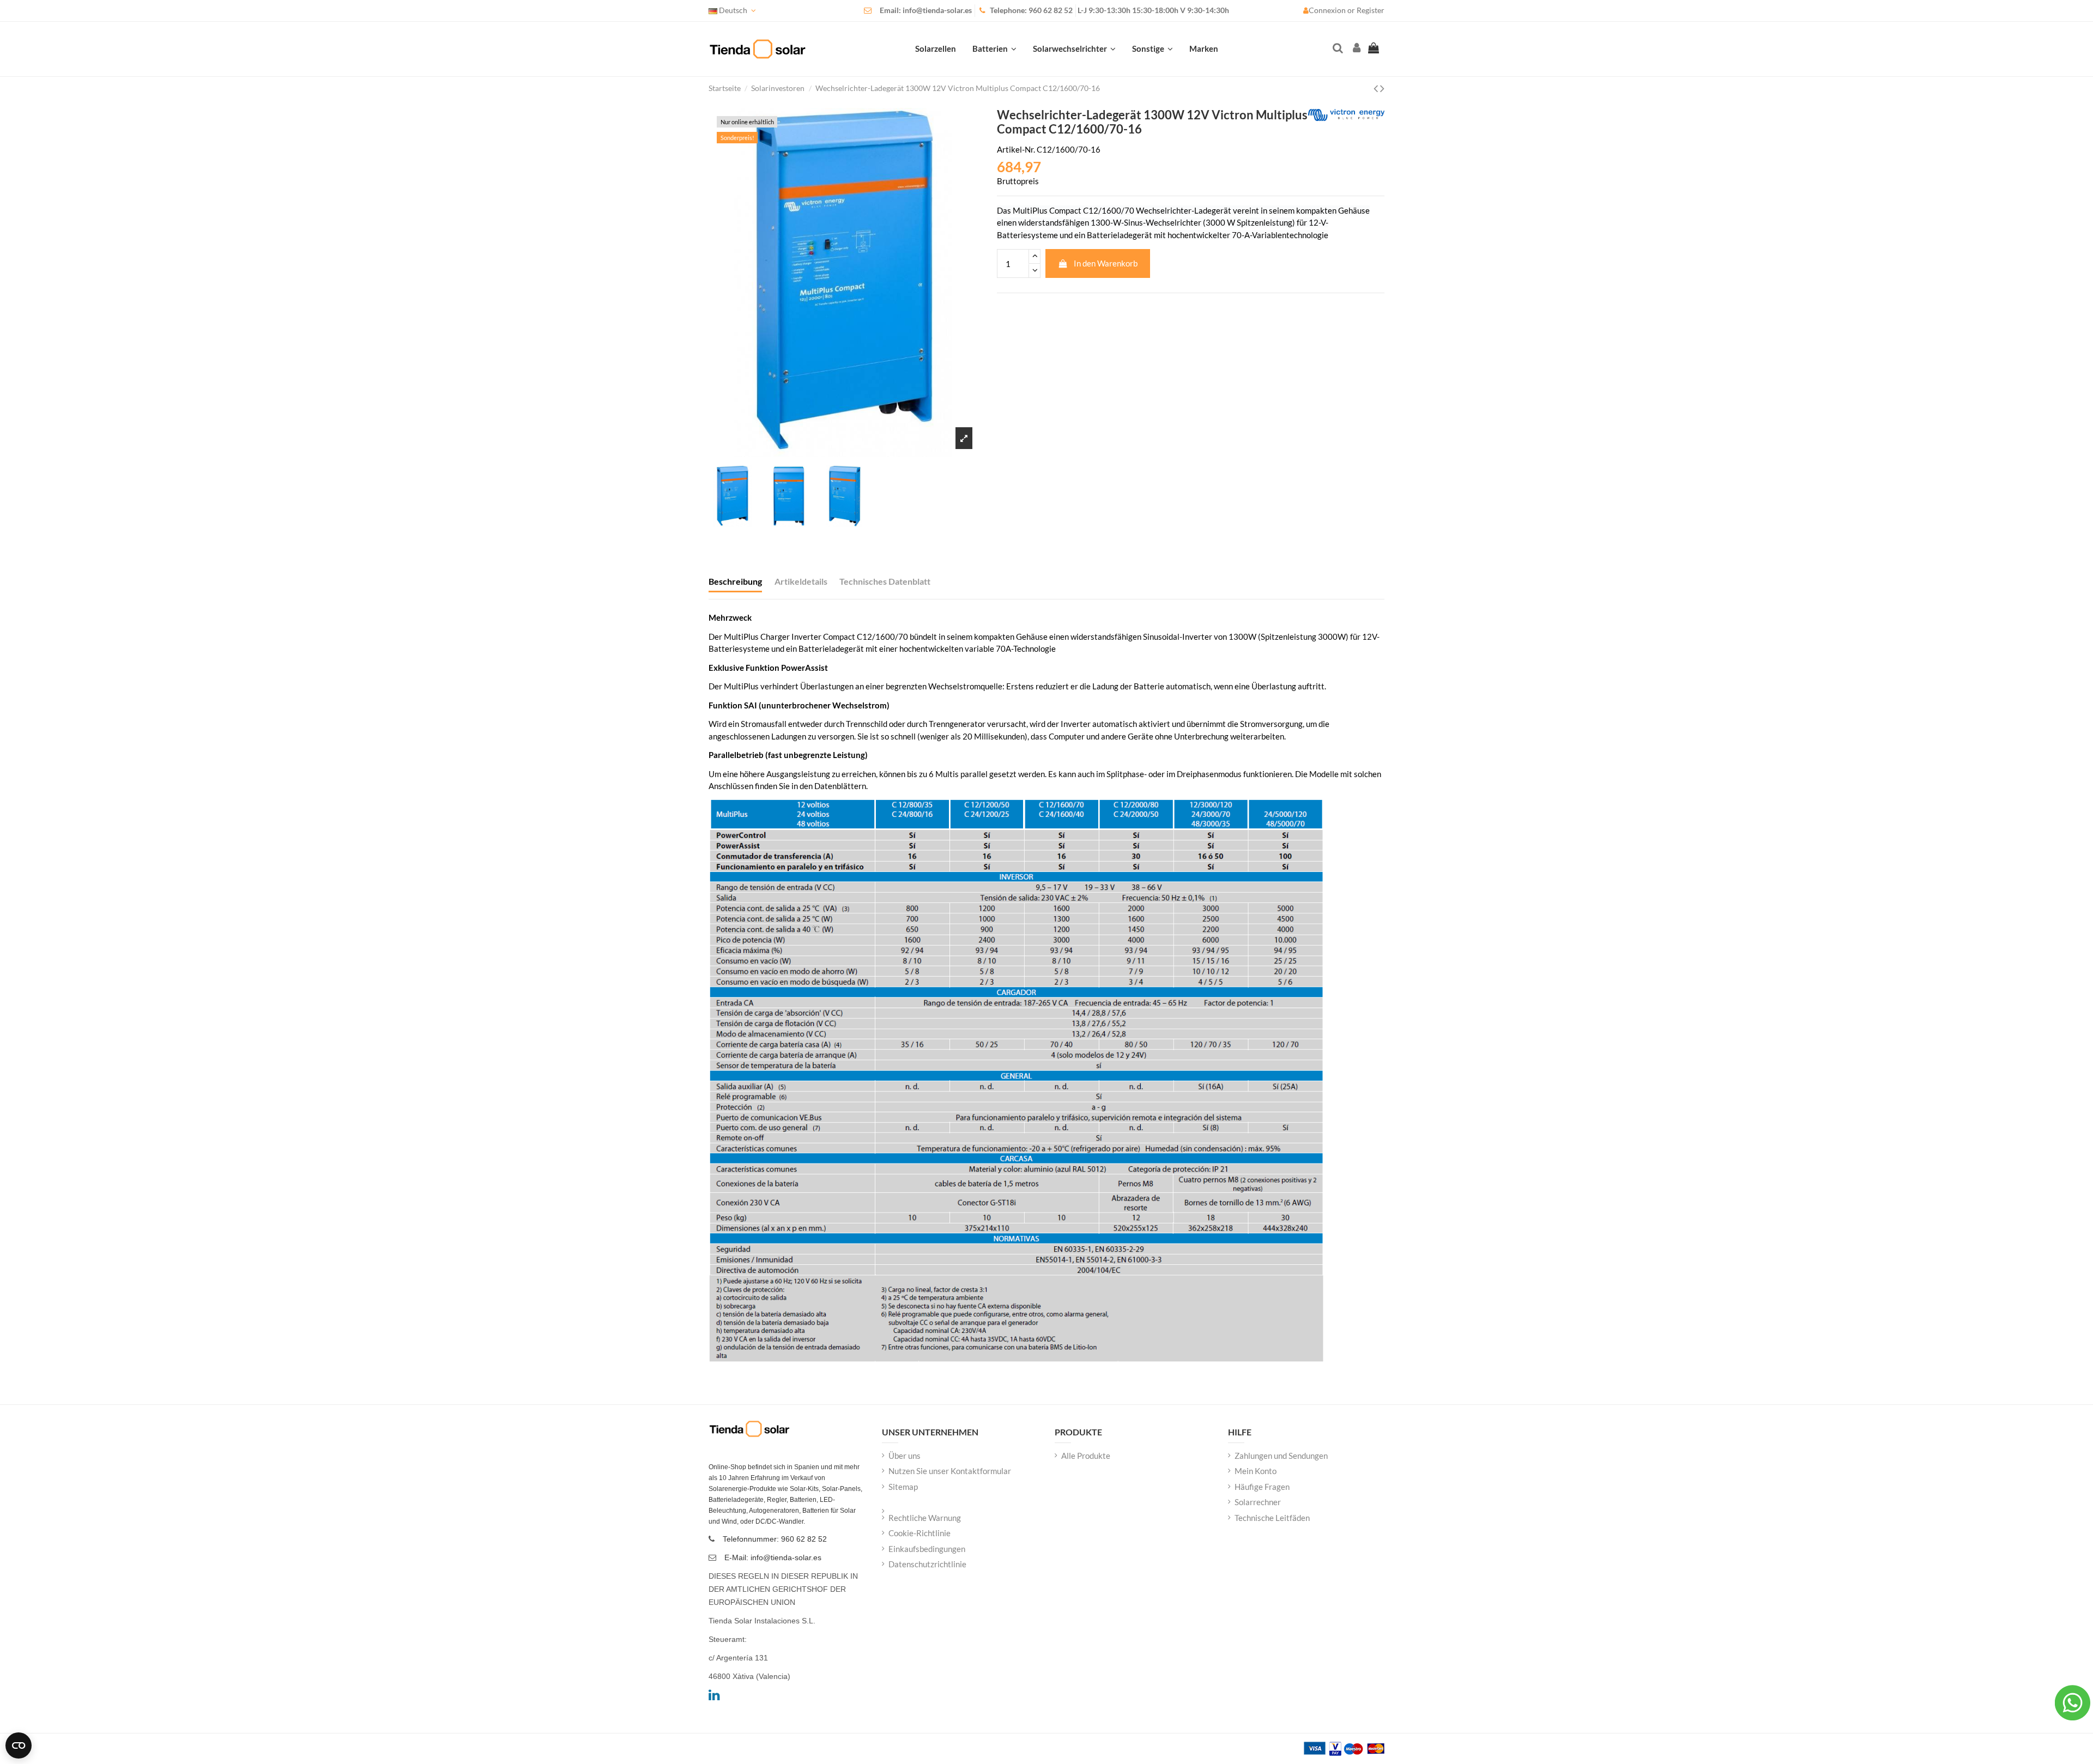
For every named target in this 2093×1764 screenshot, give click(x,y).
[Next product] (1382, 88)
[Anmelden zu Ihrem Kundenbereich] (1356, 49)
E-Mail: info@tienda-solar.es (773, 1557)
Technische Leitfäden (1272, 1518)
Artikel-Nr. (1016, 149)
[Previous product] (1377, 88)
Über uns (905, 1456)
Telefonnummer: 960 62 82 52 (775, 1539)
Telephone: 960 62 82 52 (1031, 10)
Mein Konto (1256, 1471)
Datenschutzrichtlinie (927, 1564)
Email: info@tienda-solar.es (926, 10)
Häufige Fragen (1262, 1487)
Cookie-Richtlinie (920, 1533)
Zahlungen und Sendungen (1281, 1456)
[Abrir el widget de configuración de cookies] (19, 1745)
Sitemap (903, 1487)
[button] (1153, 49)
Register (1371, 10)
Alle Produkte (1086, 1456)
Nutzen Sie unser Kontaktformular (950, 1471)
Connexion (1328, 10)
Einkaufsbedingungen (927, 1549)
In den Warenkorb (1106, 263)
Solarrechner (1258, 1502)
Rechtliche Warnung (925, 1518)
